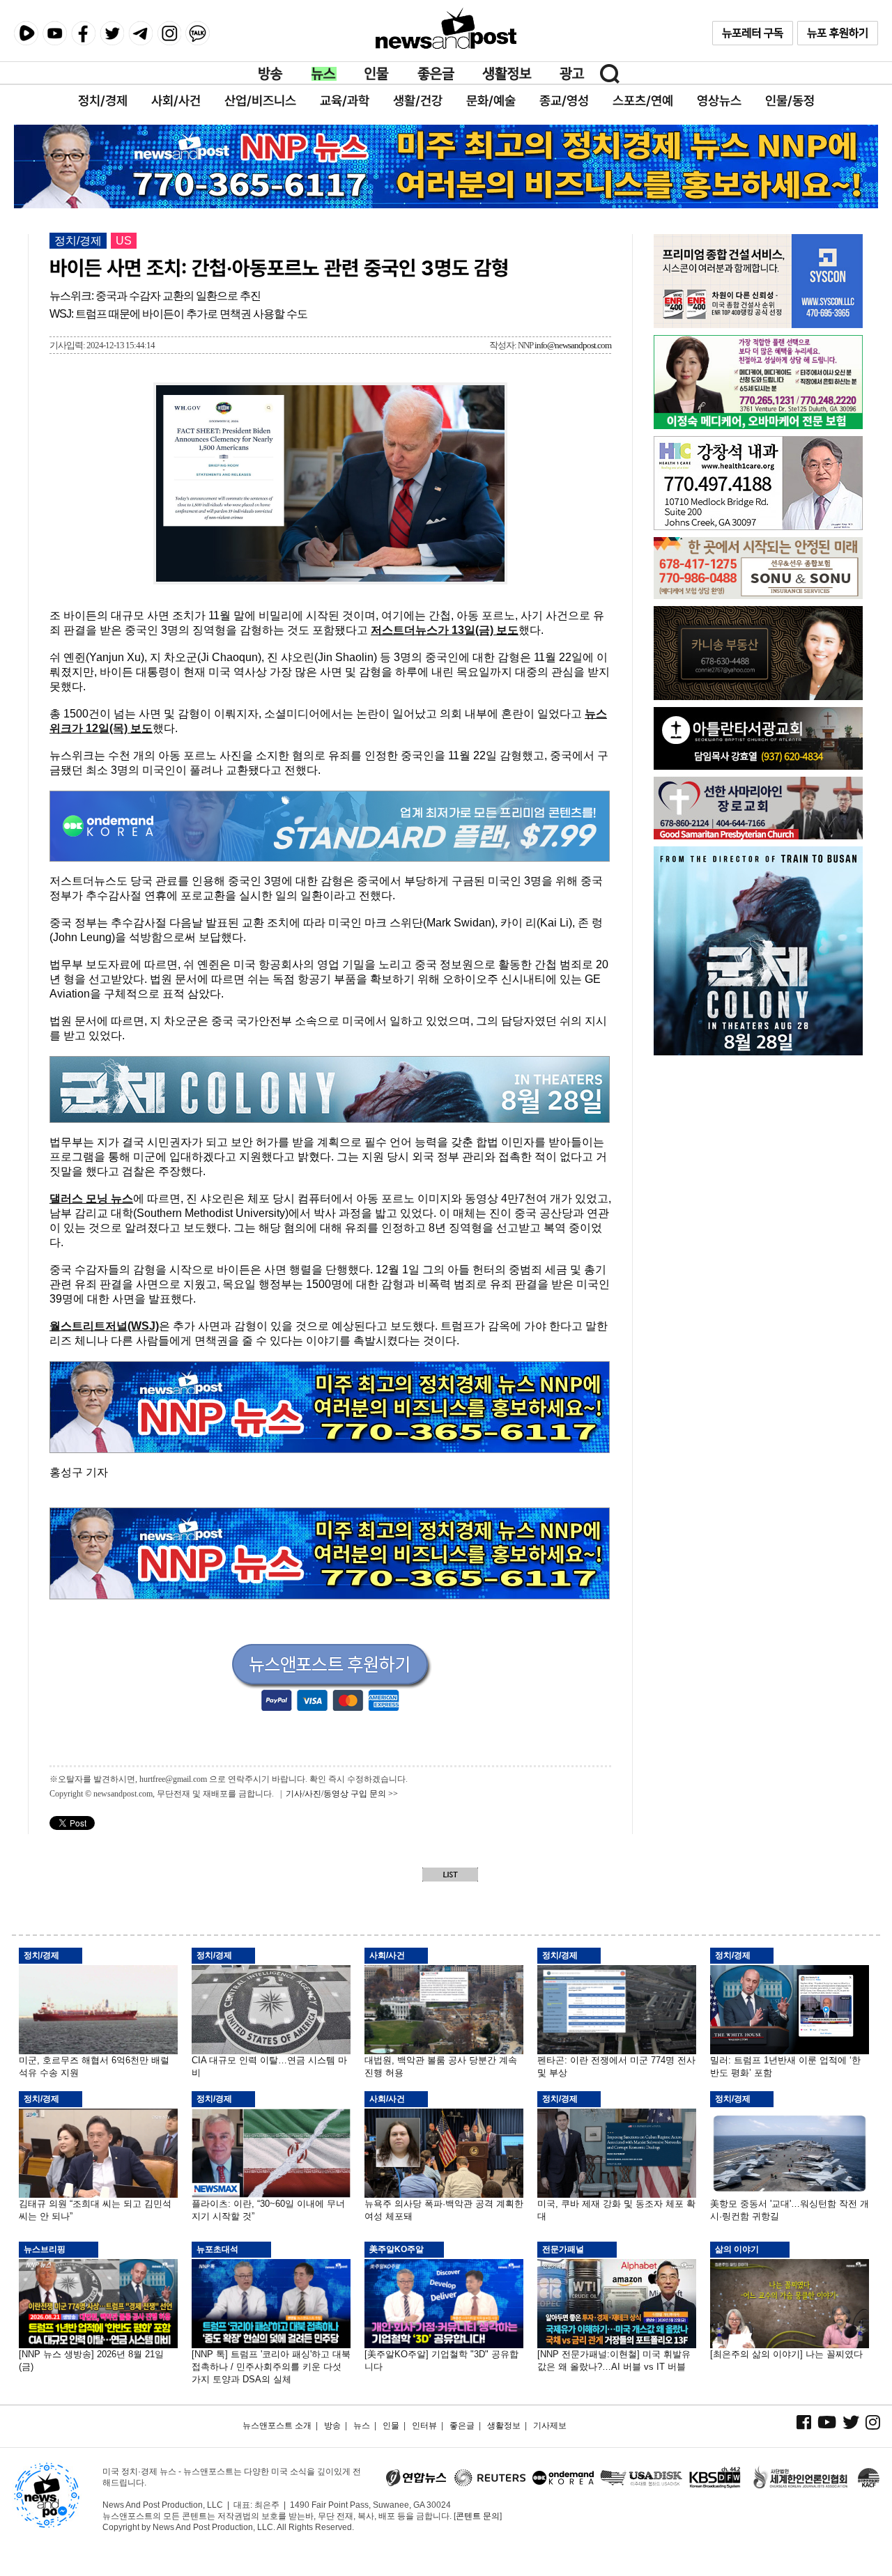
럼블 (26, 33)
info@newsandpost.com (573, 345)
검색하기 (610, 74)
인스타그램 (169, 33)
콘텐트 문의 (478, 2516)
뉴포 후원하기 (838, 33)
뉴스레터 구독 (753, 33)
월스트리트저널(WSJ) (104, 1326)
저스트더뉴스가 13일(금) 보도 (445, 630)
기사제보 (550, 2426)
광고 (572, 74)
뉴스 (324, 74)
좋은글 (436, 74)
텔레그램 (140, 33)
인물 (377, 74)
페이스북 (83, 33)
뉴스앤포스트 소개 (277, 2426)
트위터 (112, 33)
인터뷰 (424, 2426)
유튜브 (55, 33)
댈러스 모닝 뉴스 (91, 1198)
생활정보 (507, 74)
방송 (271, 74)
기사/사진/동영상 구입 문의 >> (342, 1794)
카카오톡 (198, 33)
